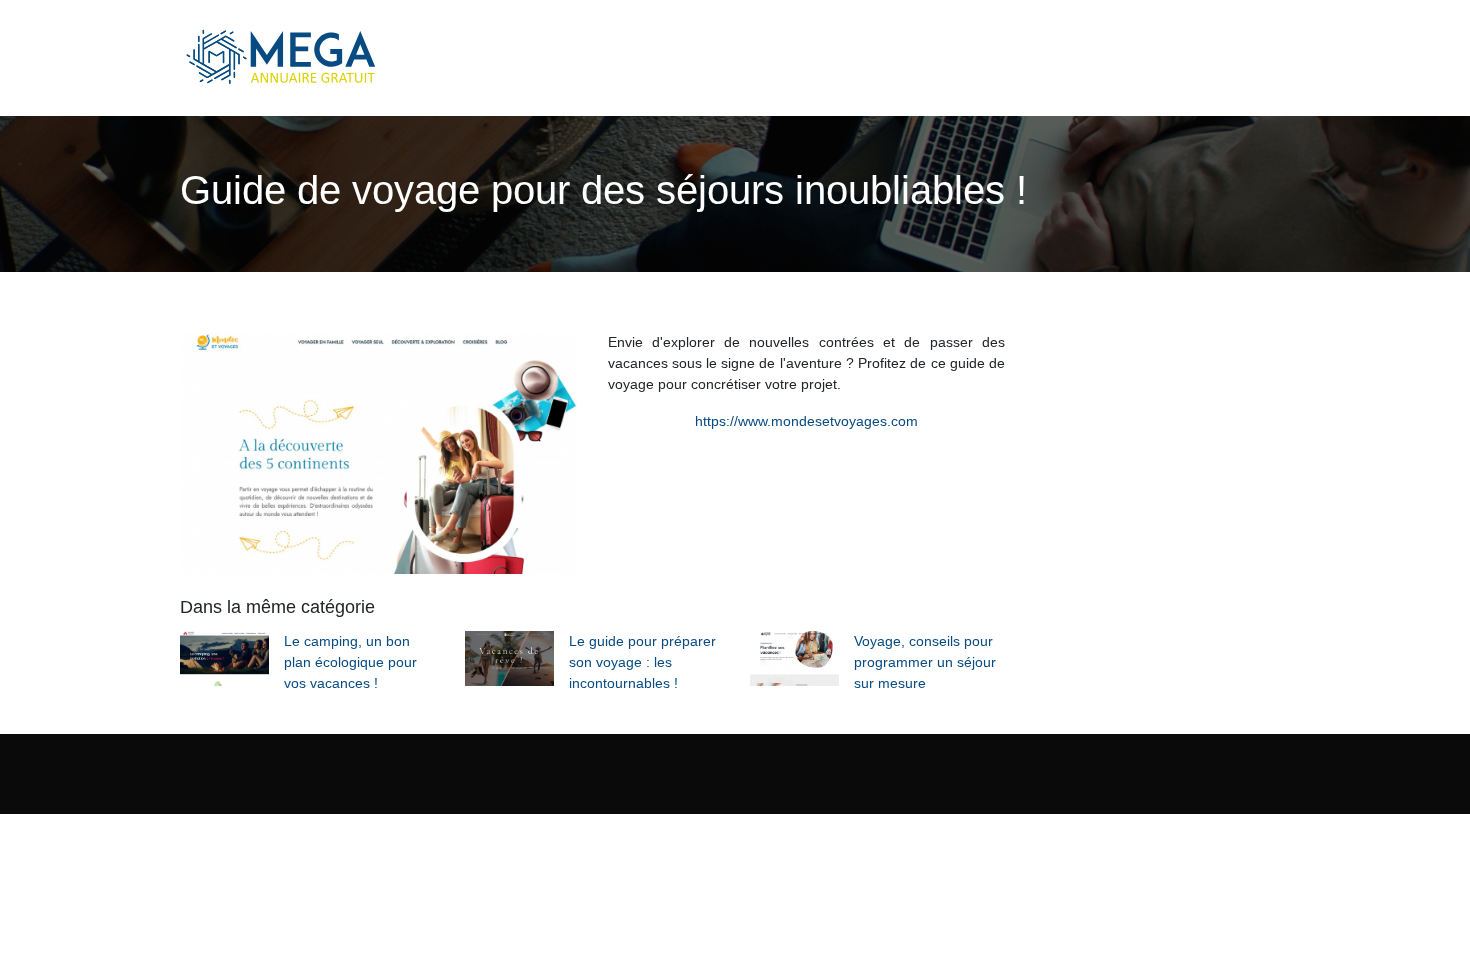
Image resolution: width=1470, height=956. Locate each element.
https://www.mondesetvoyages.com (806, 421)
